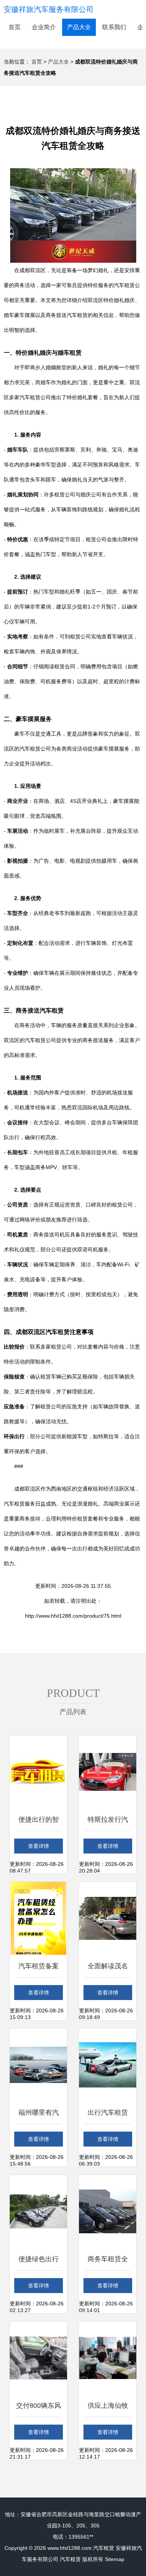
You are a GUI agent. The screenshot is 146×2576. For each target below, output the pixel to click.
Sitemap (115, 2559)
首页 (15, 27)
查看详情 (39, 1846)
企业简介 (44, 27)
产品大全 (79, 27)
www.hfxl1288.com (70, 2548)
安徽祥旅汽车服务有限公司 (49, 9)
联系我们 (114, 27)
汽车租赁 (104, 2548)
